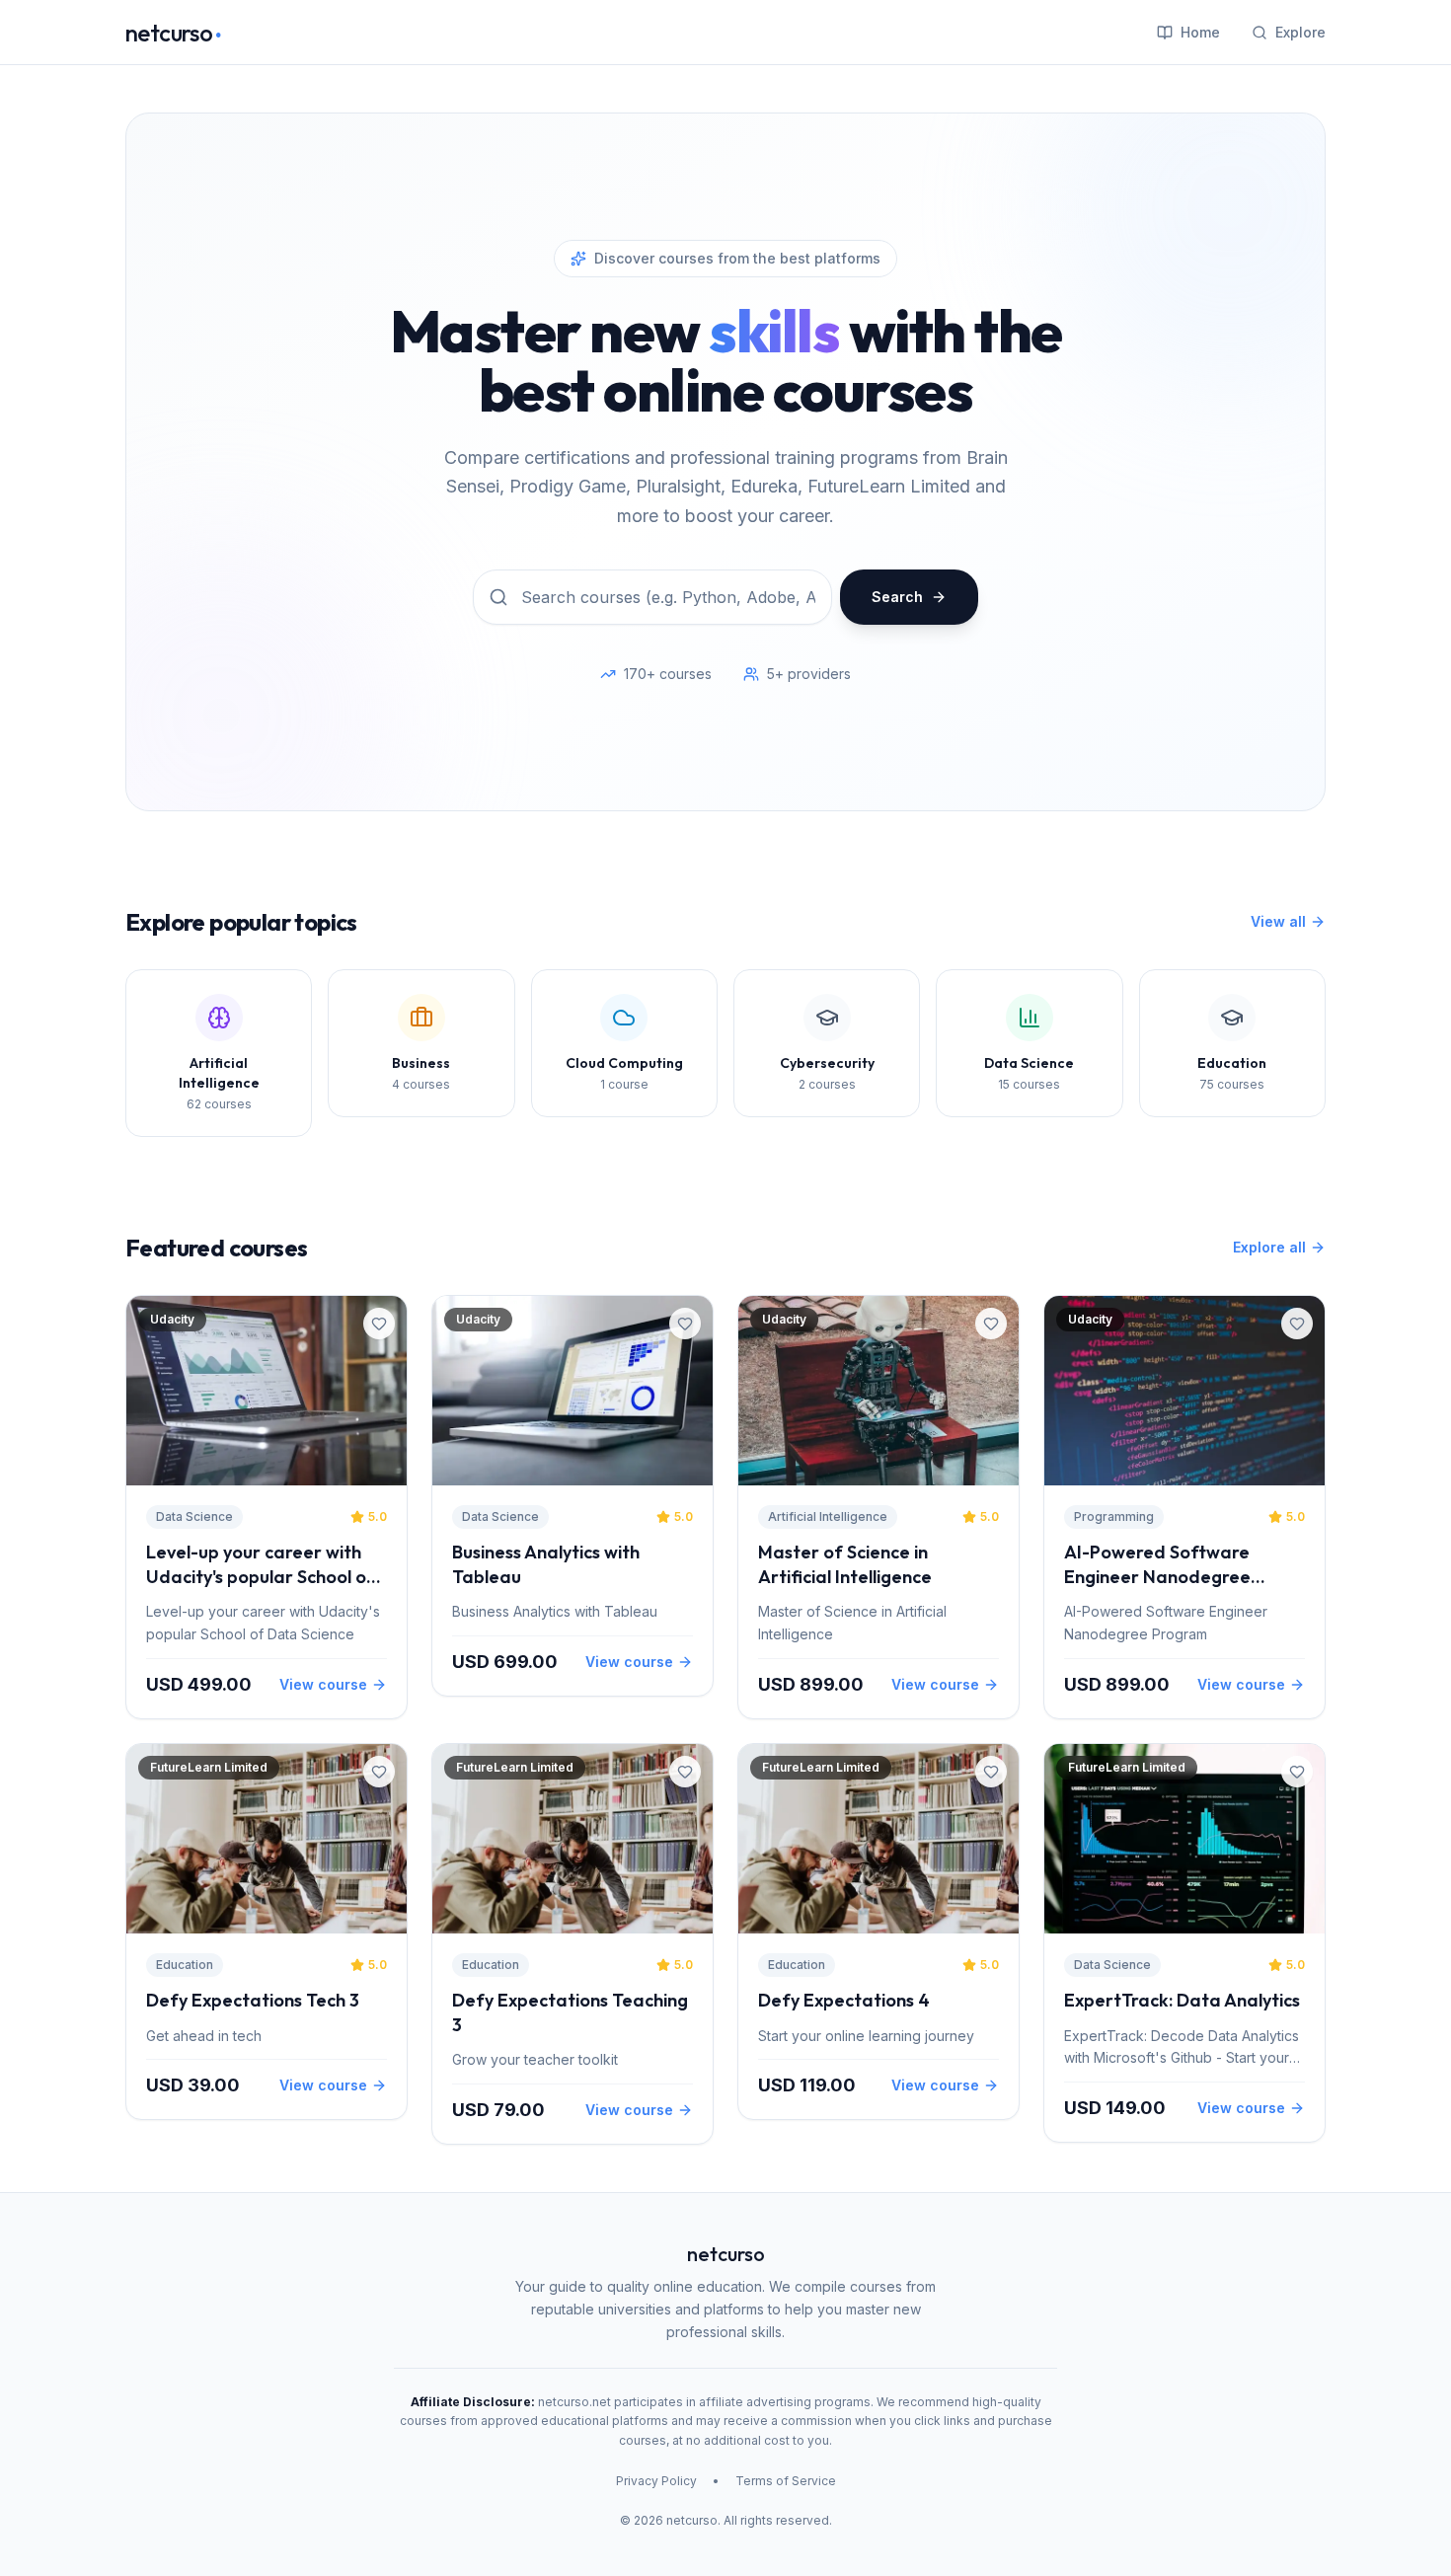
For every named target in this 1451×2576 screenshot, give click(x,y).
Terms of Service (786, 2481)
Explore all (1269, 1247)
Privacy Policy (656, 2481)
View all (1278, 921)
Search (897, 597)
